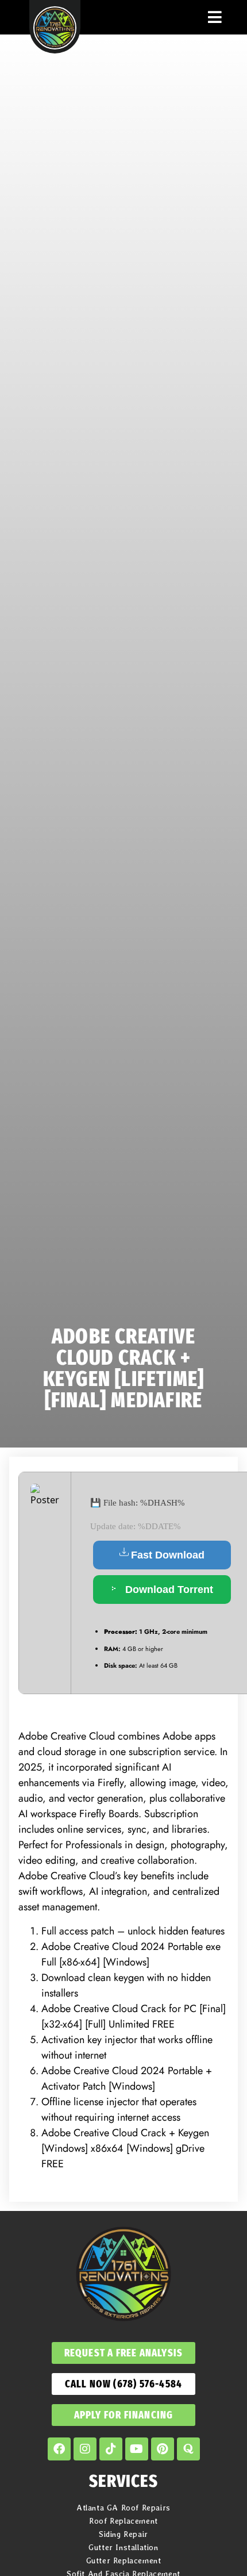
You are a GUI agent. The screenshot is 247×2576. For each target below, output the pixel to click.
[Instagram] (85, 2449)
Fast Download (168, 1555)
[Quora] (188, 2449)
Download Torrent (168, 1590)
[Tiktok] (111, 2449)
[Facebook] (59, 2449)
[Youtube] (137, 2449)
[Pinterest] (163, 2449)
